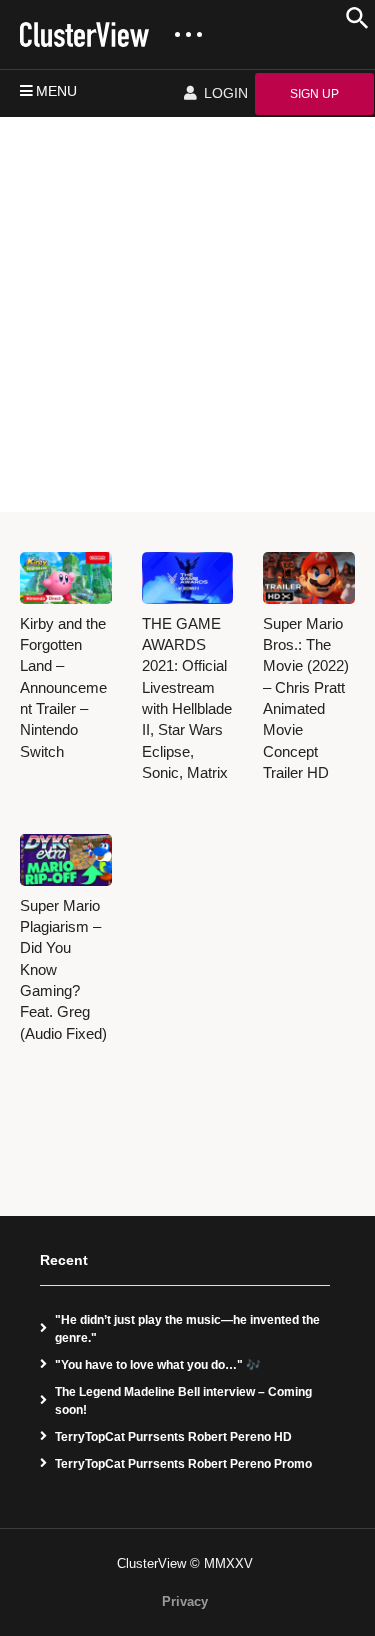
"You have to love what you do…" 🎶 (158, 1365)
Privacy (185, 1601)
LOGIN (224, 93)
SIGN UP (314, 94)
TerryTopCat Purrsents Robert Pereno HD (173, 1437)
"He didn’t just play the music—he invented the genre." (187, 1329)
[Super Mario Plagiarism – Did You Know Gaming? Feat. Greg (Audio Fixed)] (66, 860)
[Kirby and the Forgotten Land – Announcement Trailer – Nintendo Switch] (66, 578)
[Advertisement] (187, 314)
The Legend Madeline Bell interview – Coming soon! (183, 1401)
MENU (56, 91)
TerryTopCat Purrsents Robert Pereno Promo (183, 1464)
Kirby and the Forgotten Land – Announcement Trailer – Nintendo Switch (63, 688)
